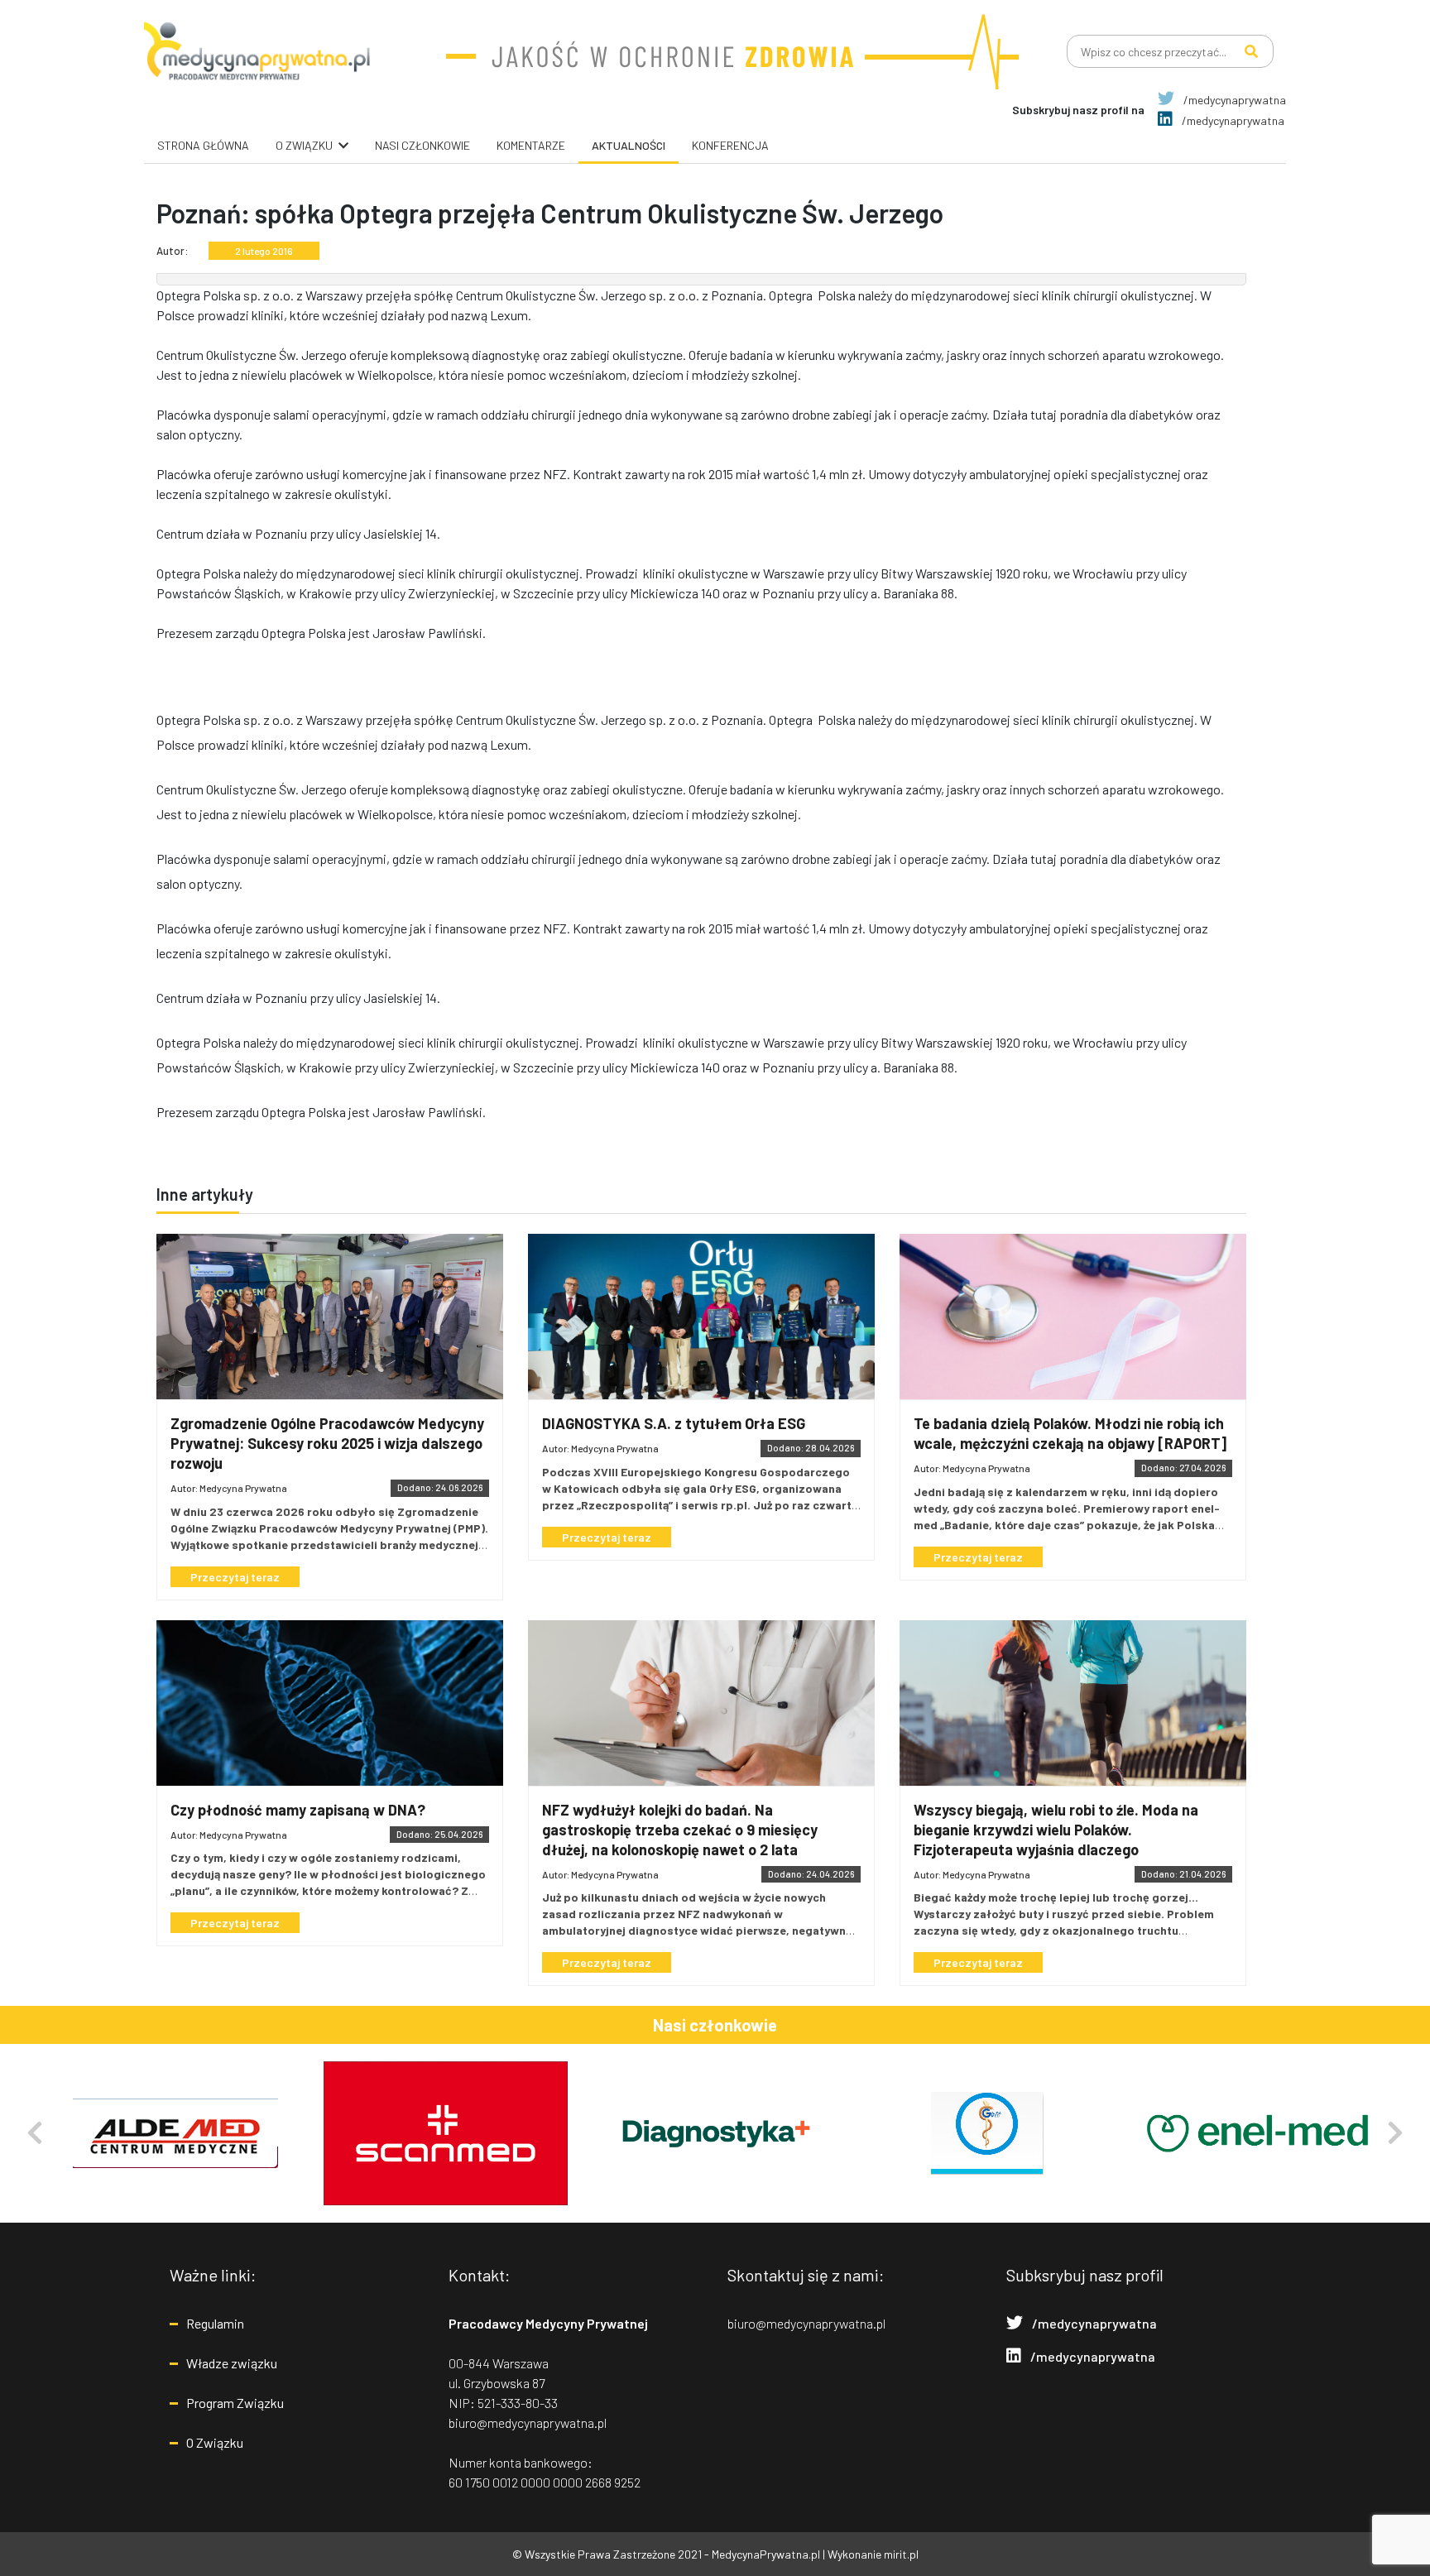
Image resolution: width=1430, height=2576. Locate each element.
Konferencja (730, 145)
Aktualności (629, 145)
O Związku (215, 2442)
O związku (304, 145)
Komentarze (531, 145)
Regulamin (215, 2323)
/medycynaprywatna (1233, 100)
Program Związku (235, 2403)
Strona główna (203, 145)
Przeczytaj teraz (235, 1577)
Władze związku (232, 2363)
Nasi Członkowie (422, 145)
